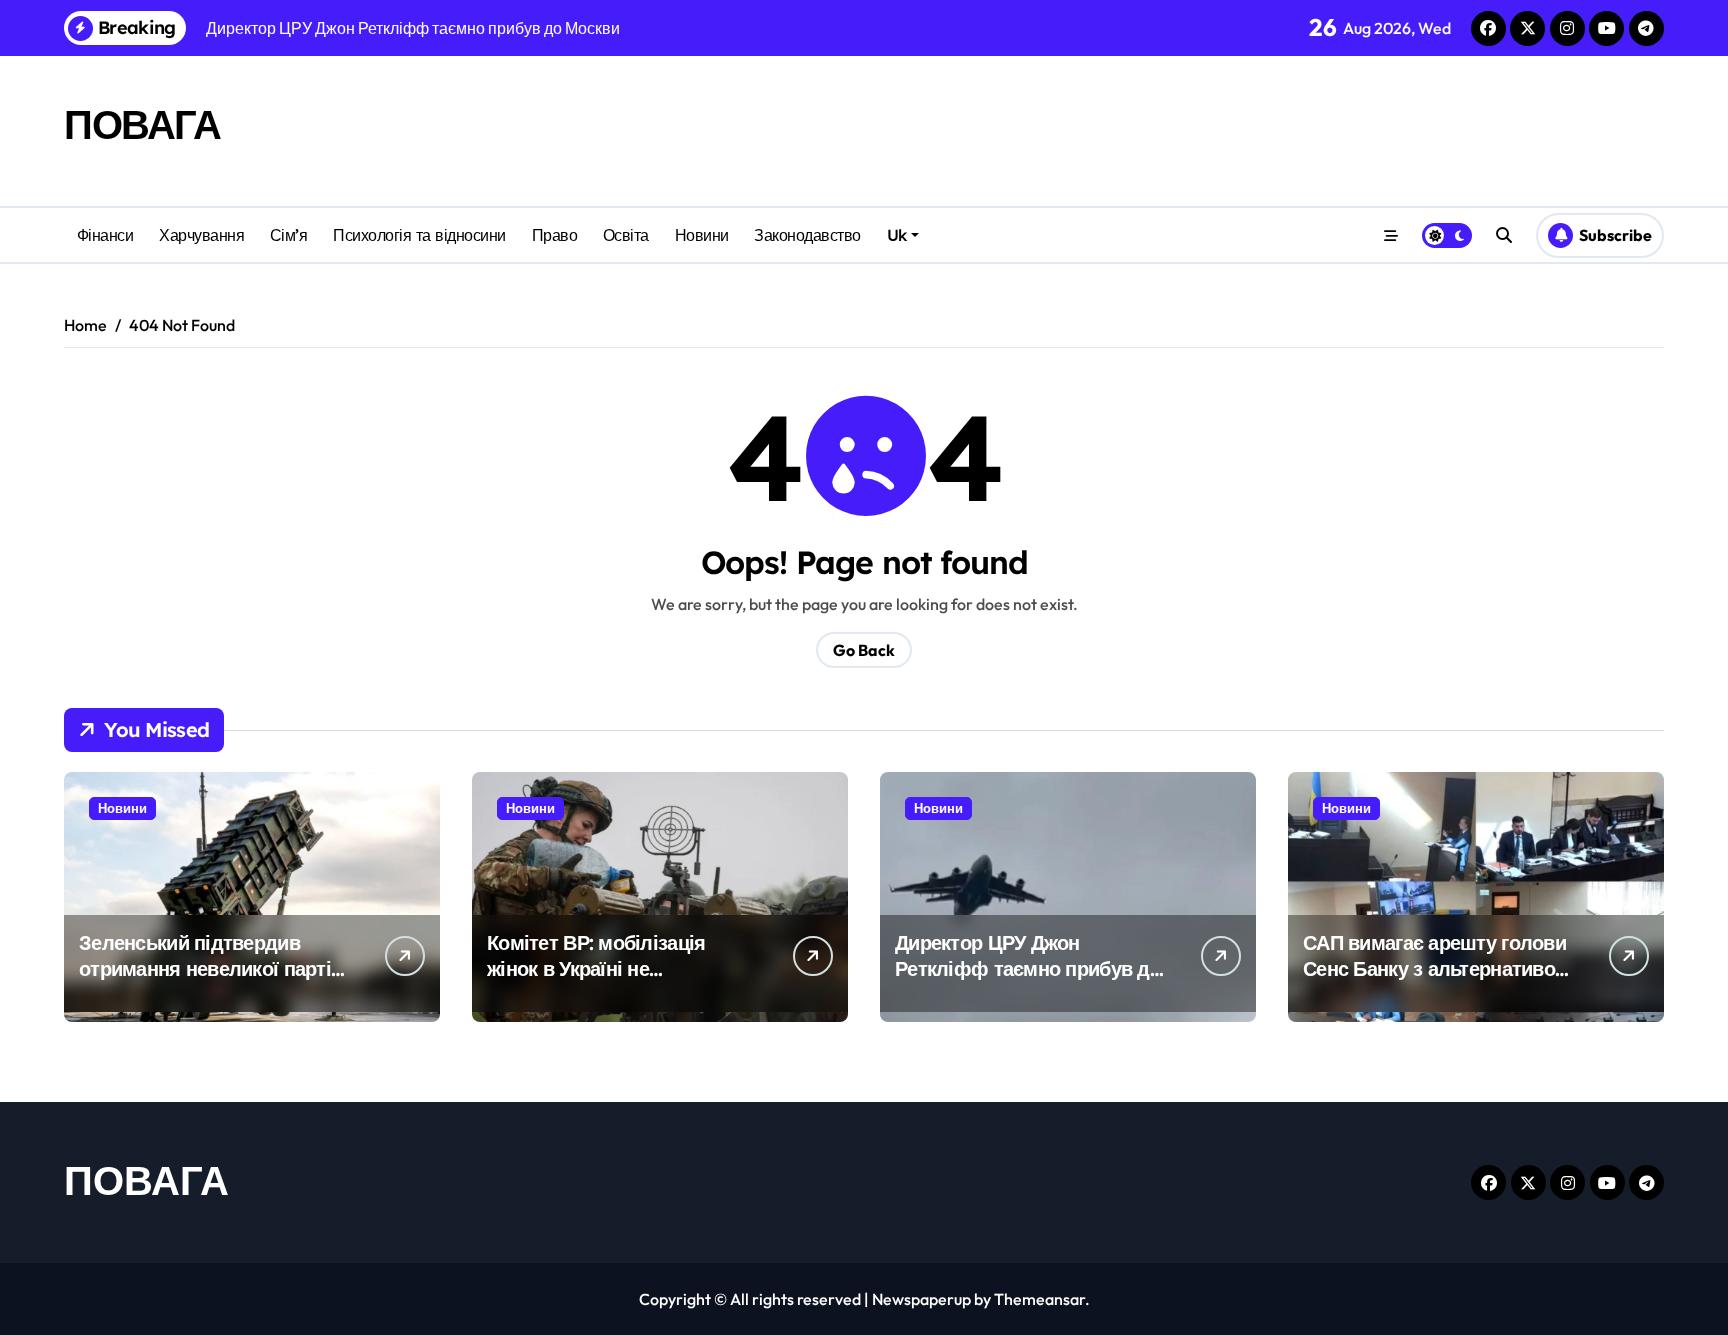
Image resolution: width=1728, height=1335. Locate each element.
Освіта (626, 235)
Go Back (864, 650)
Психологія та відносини (419, 235)
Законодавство (807, 235)
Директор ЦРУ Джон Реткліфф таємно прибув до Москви (1028, 968)
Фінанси (105, 235)
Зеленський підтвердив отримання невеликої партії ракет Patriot (207, 968)
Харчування (201, 235)
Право (555, 235)
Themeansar (1039, 1299)
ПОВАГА (142, 124)
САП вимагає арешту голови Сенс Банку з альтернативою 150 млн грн (1437, 968)
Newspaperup (921, 1299)
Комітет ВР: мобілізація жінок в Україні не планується (596, 968)
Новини (702, 235)
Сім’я (289, 235)
